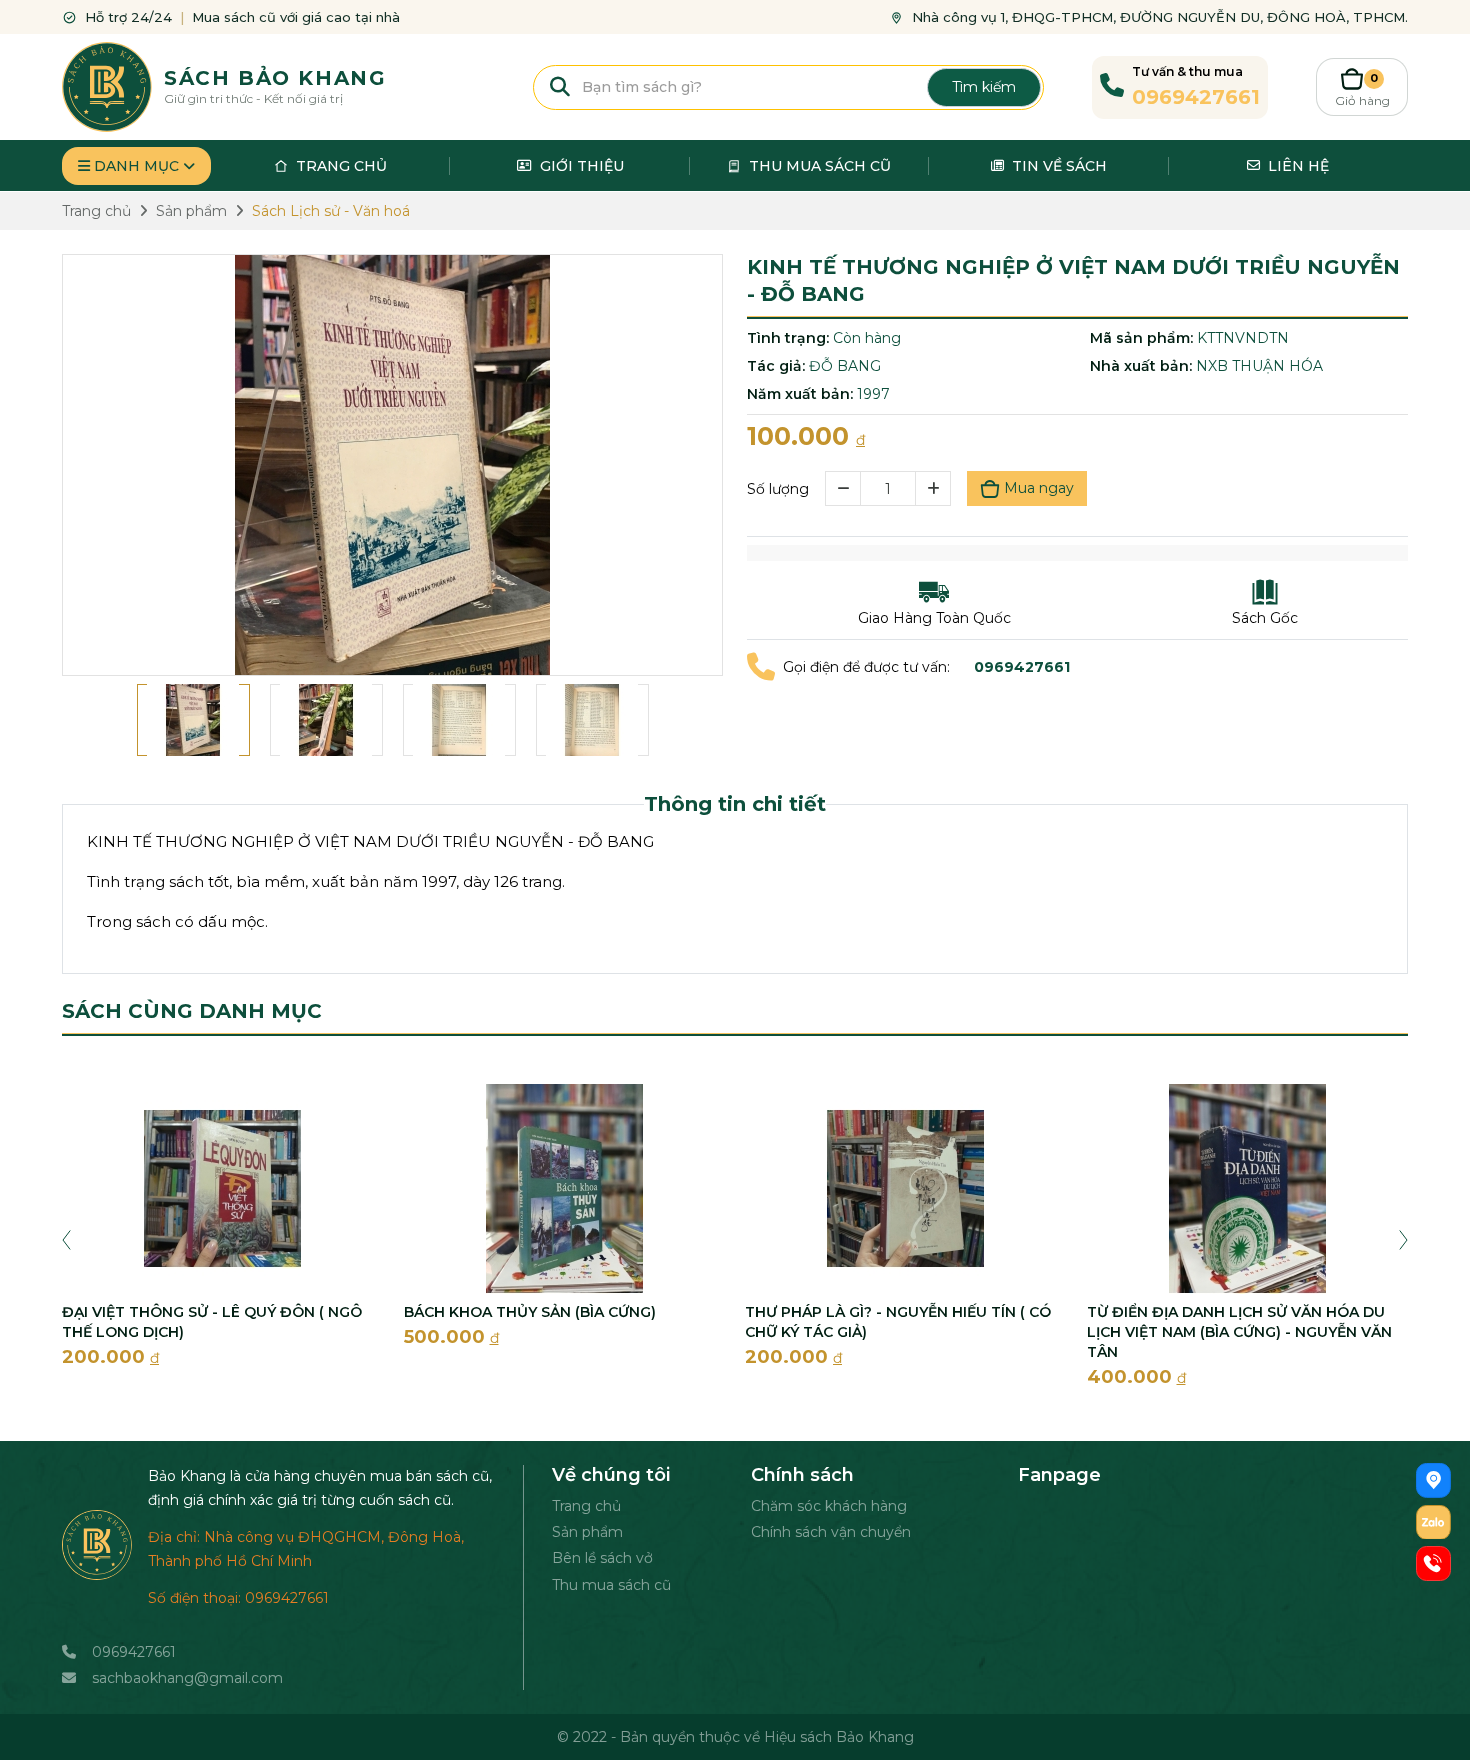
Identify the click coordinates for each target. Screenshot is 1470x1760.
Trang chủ (586, 1506)
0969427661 (134, 1652)
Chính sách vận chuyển (831, 1532)
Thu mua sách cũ (611, 1585)
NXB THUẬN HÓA (1259, 366)
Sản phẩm (587, 1532)
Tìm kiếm (984, 87)
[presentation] (66, 1238)
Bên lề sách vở (602, 1558)
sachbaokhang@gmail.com (187, 1678)
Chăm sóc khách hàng (829, 1506)
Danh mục (136, 166)
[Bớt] (842, 488)
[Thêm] (933, 488)
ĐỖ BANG (845, 366)
